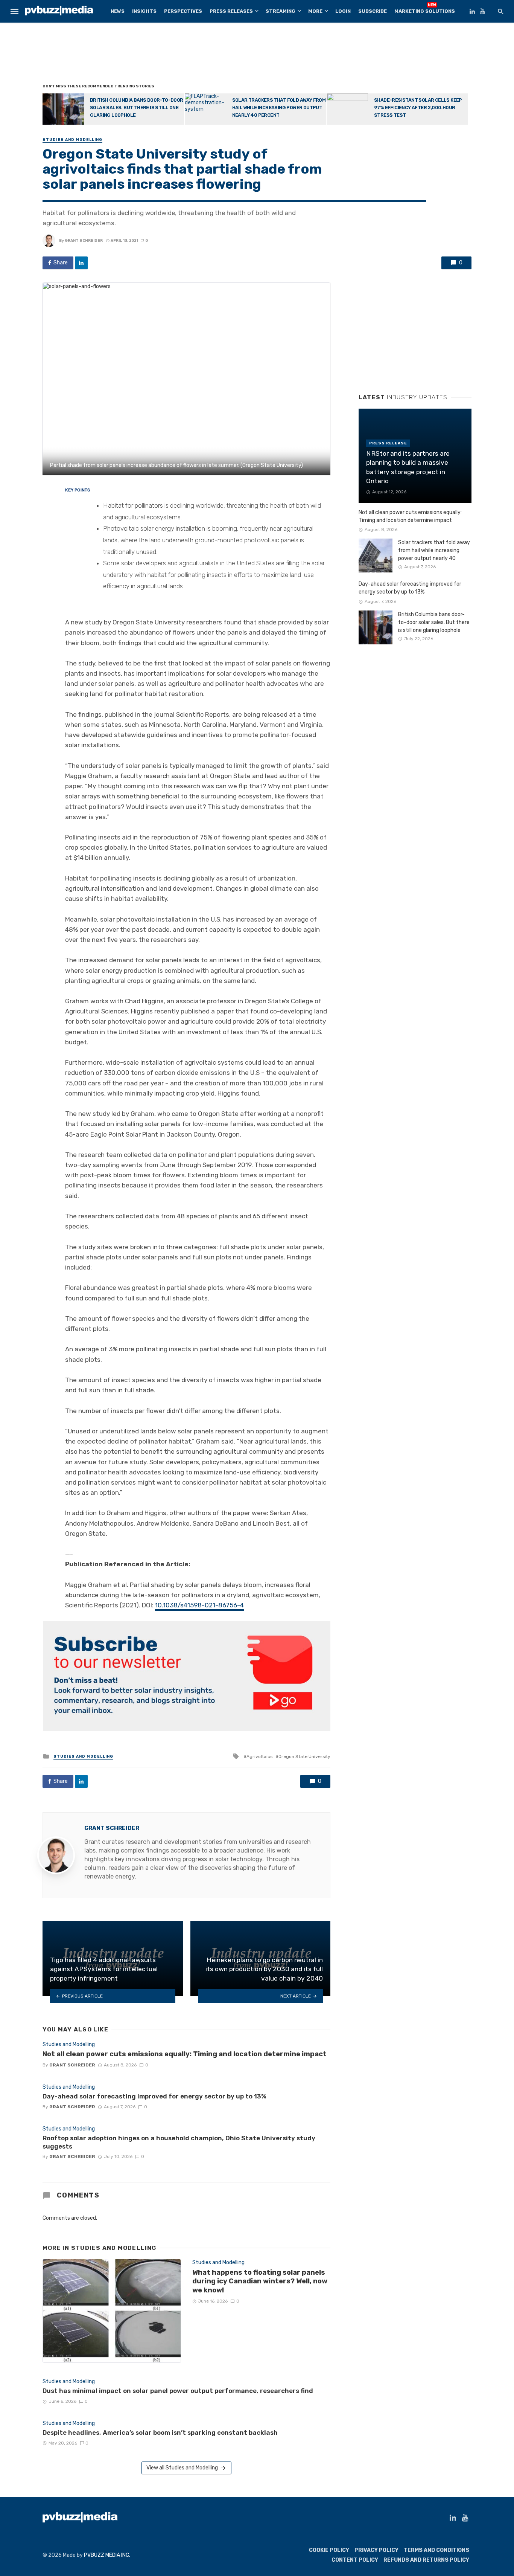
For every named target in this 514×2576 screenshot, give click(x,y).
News (118, 11)
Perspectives (183, 11)
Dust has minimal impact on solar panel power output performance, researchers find (178, 2391)
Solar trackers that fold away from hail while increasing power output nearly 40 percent (279, 108)
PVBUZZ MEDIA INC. (107, 2555)
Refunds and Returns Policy (426, 2560)
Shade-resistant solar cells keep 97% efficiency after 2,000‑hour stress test (418, 108)
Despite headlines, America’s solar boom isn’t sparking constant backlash (160, 2433)
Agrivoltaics (259, 1757)
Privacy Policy (376, 2550)
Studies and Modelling (72, 140)
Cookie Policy (329, 2550)
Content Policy (355, 2560)
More (315, 11)
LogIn (343, 11)
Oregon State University (304, 1757)
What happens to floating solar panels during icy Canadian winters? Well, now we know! (260, 2281)
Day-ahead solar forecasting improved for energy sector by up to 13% (154, 2096)
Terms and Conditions (436, 2550)
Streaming (281, 11)
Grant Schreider (84, 241)
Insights (144, 11)
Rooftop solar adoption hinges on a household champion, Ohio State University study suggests (179, 2142)
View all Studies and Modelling (182, 2468)
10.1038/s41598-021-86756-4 (199, 1605)
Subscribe (373, 11)
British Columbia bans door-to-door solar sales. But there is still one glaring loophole (137, 108)
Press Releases (231, 11)
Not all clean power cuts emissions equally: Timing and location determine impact (185, 2054)
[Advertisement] (257, 55)
